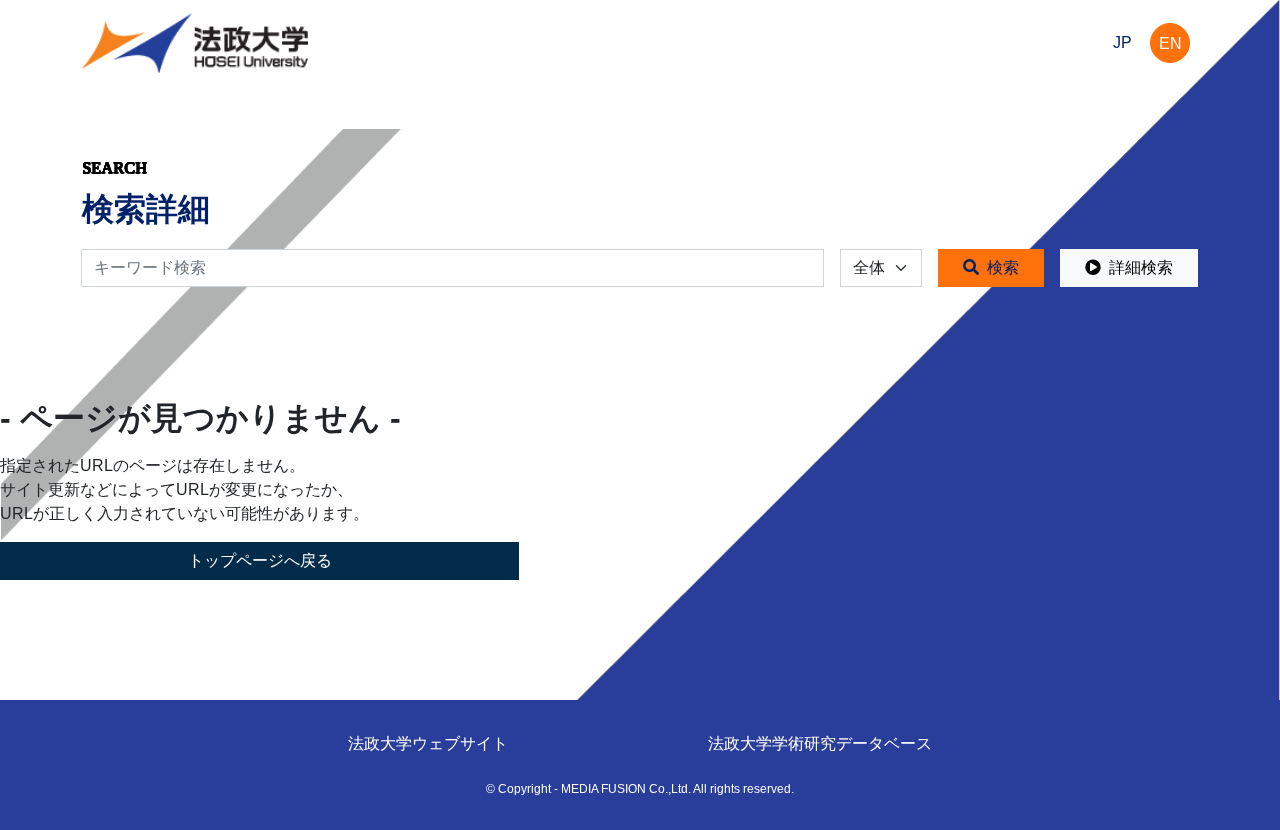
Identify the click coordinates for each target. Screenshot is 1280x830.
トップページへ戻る (260, 560)
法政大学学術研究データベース (820, 743)
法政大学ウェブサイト (428, 743)
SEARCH (114, 167)
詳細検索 (1141, 267)
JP (1122, 42)
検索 (1003, 267)
